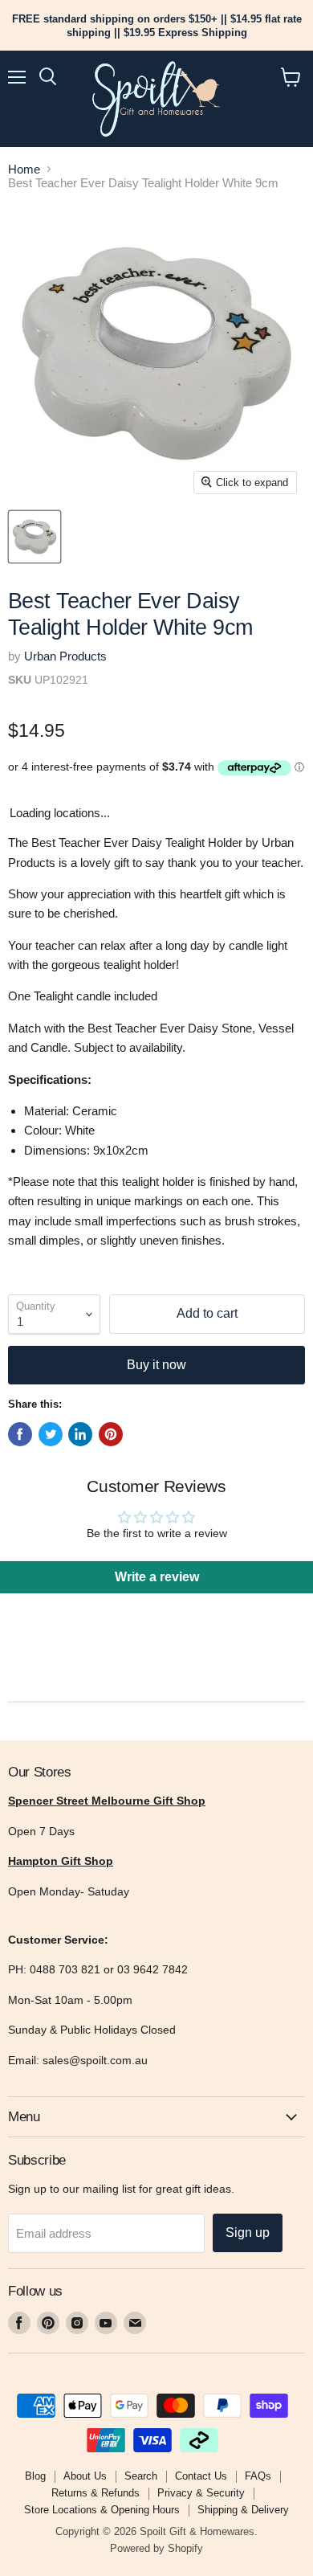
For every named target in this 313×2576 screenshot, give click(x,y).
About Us (85, 2476)
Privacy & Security (201, 2493)
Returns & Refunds (96, 2493)
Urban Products (65, 656)
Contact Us (201, 2476)
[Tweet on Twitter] (51, 1434)
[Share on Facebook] (20, 1434)
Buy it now (156, 1365)
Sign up (248, 2233)
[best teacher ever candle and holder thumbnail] (35, 537)
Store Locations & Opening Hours (102, 2510)
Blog (35, 2476)
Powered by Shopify (156, 2548)
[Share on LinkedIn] (80, 1434)
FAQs (258, 2476)
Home (24, 169)
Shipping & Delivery (243, 2510)
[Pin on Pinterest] (111, 1434)
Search (141, 2476)
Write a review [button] (157, 1577)
